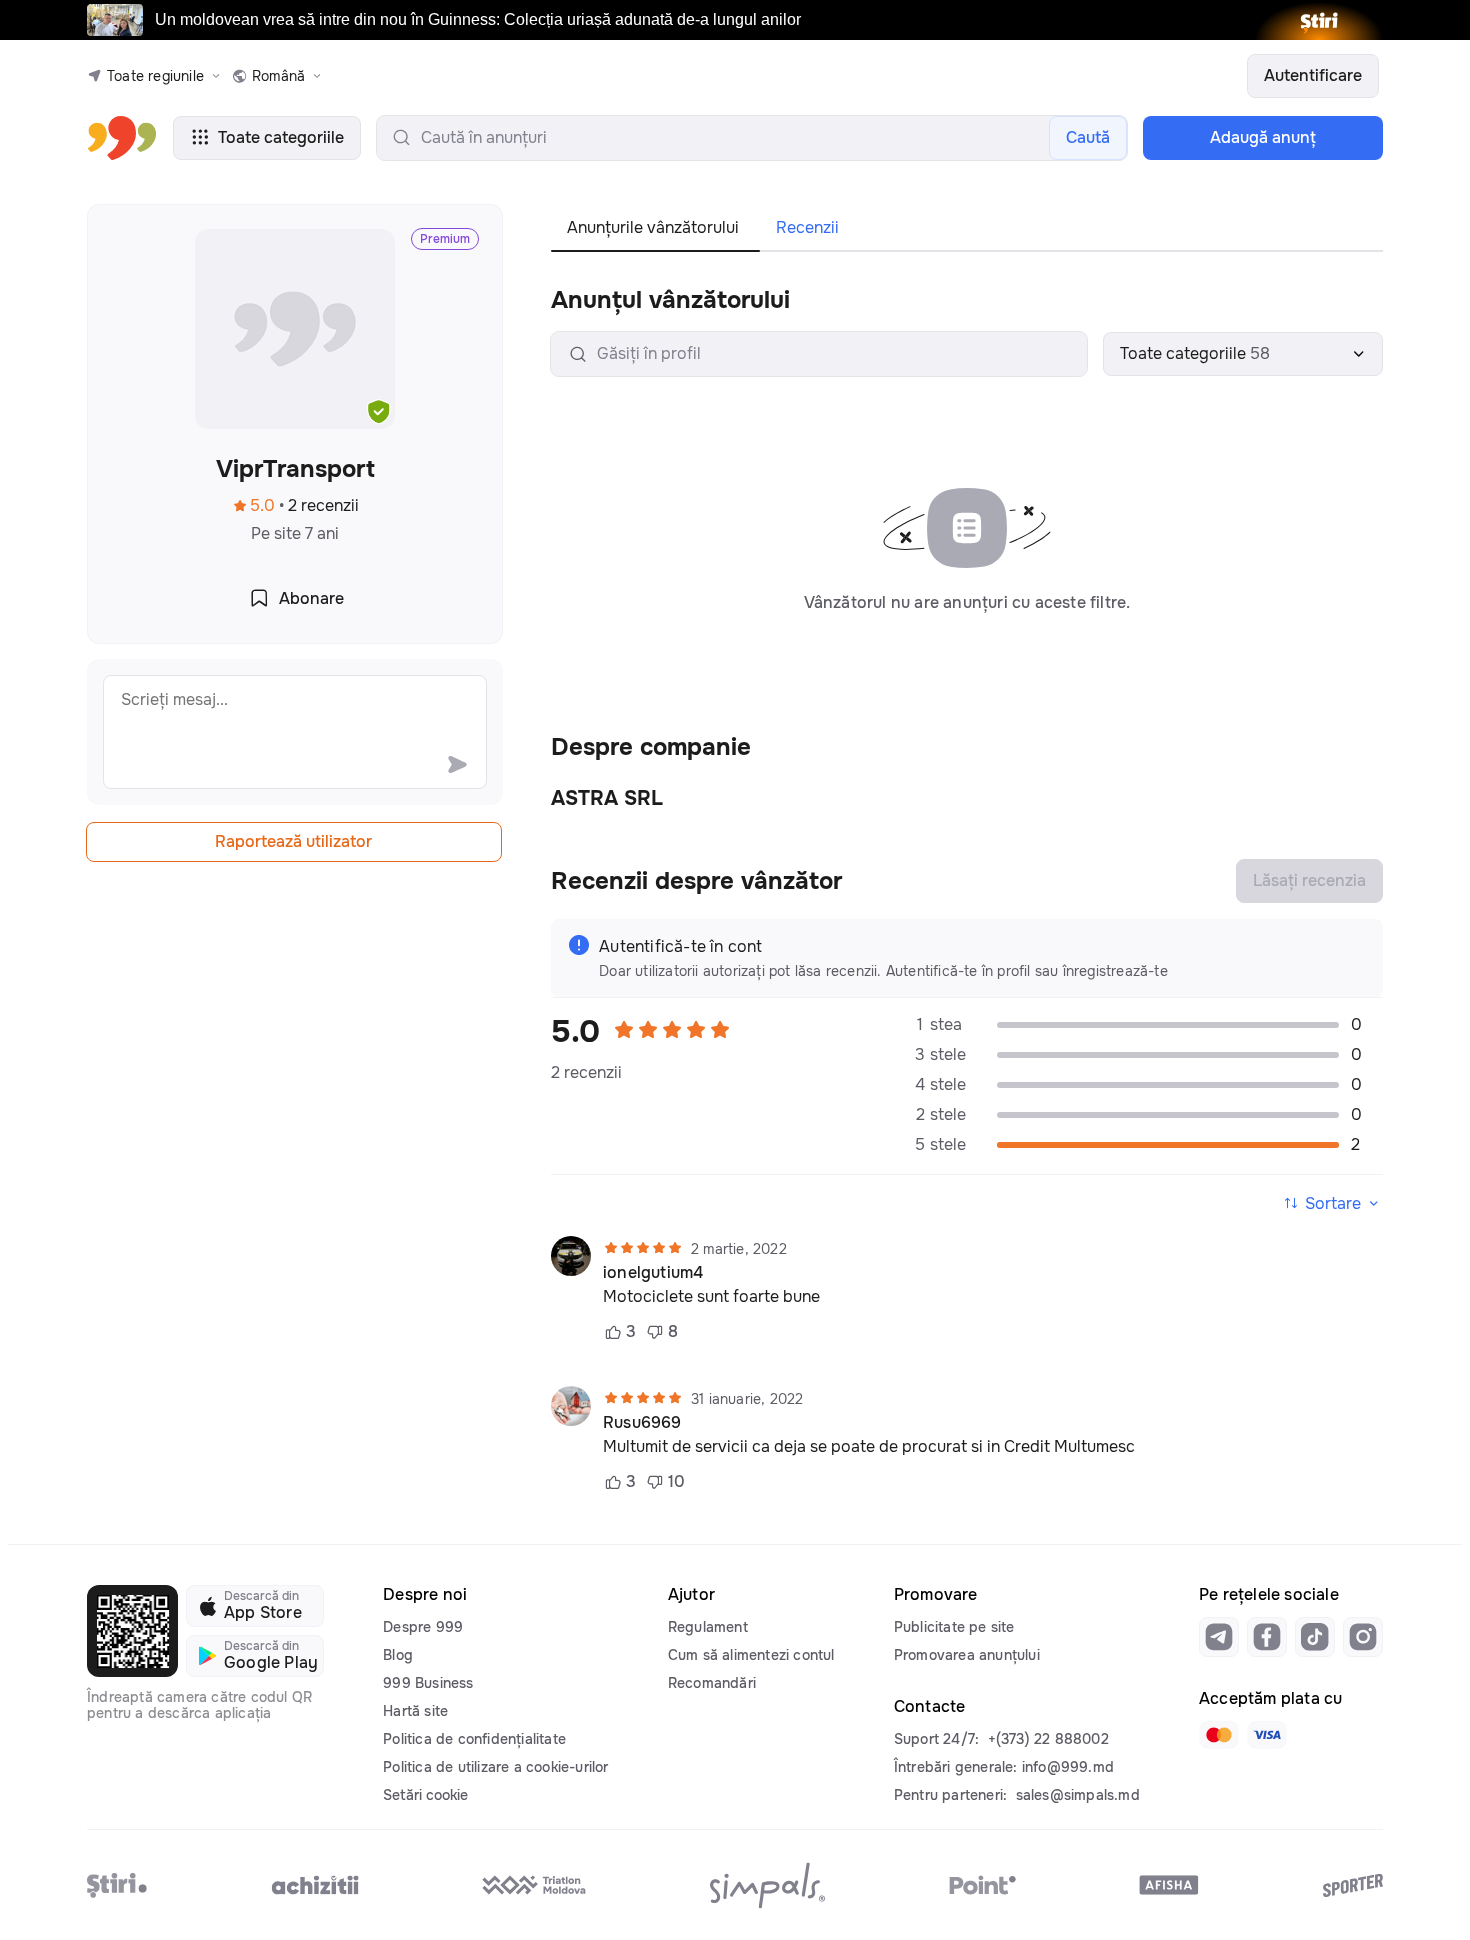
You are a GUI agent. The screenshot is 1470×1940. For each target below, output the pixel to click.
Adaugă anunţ (1263, 137)
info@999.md (1068, 1767)
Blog (398, 1655)
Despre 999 (423, 1627)
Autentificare (1313, 75)
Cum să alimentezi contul (751, 1655)
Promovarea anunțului (967, 1655)
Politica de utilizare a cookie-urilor (495, 1767)
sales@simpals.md (1078, 1795)
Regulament (708, 1627)
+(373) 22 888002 (1048, 1739)
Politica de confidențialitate (474, 1739)
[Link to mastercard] (1219, 1735)
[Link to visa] (1267, 1735)
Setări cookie (425, 1795)
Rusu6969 (642, 1423)
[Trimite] (457, 764)
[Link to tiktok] (1315, 1637)
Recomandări (712, 1683)
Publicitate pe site (954, 1627)
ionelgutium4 (653, 1273)
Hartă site (415, 1711)
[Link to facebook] (1267, 1637)
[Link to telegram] (1219, 1637)
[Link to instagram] (1363, 1637)
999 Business (428, 1683)
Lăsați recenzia (1309, 880)
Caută (1088, 137)
